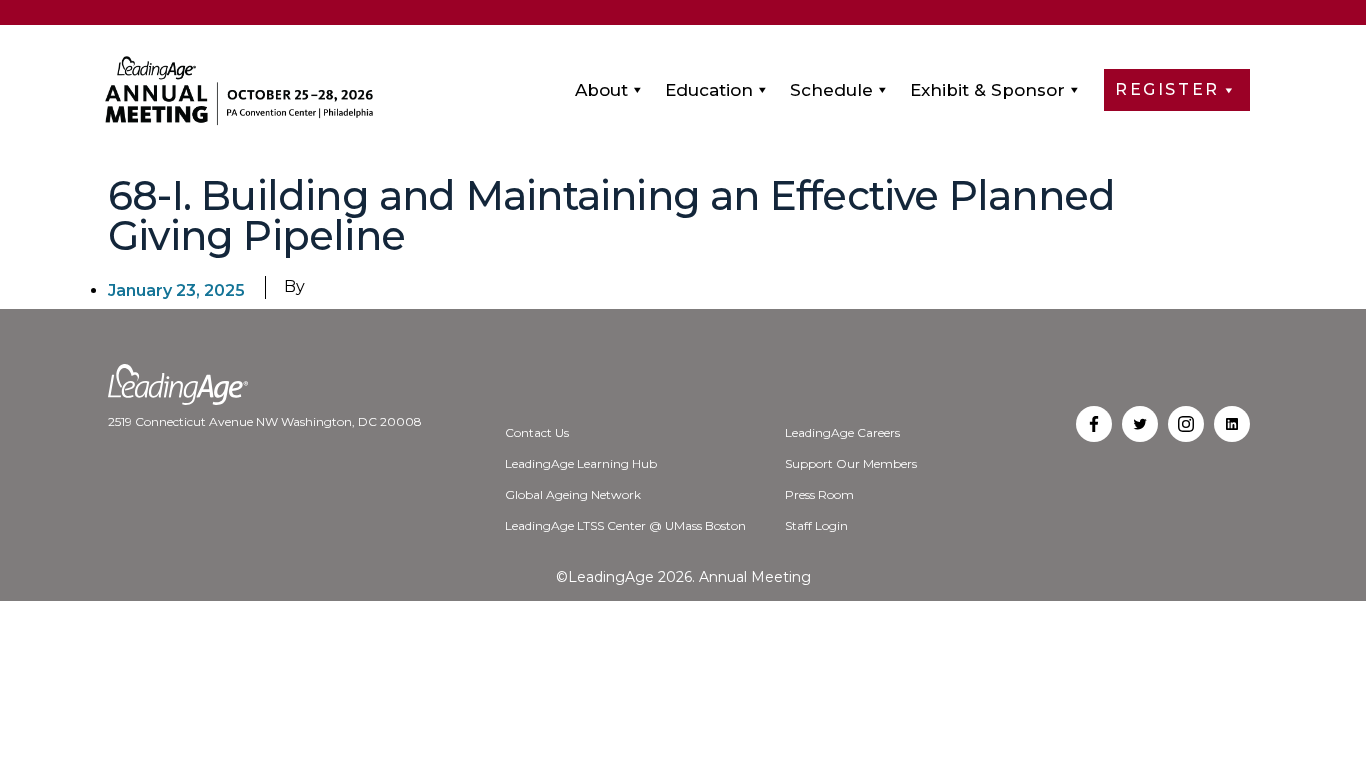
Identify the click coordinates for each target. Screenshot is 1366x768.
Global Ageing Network (573, 494)
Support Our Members (851, 463)
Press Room (819, 494)
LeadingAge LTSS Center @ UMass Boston (625, 525)
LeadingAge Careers (842, 432)
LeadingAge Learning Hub (581, 463)
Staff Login (816, 525)
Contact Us (537, 432)
